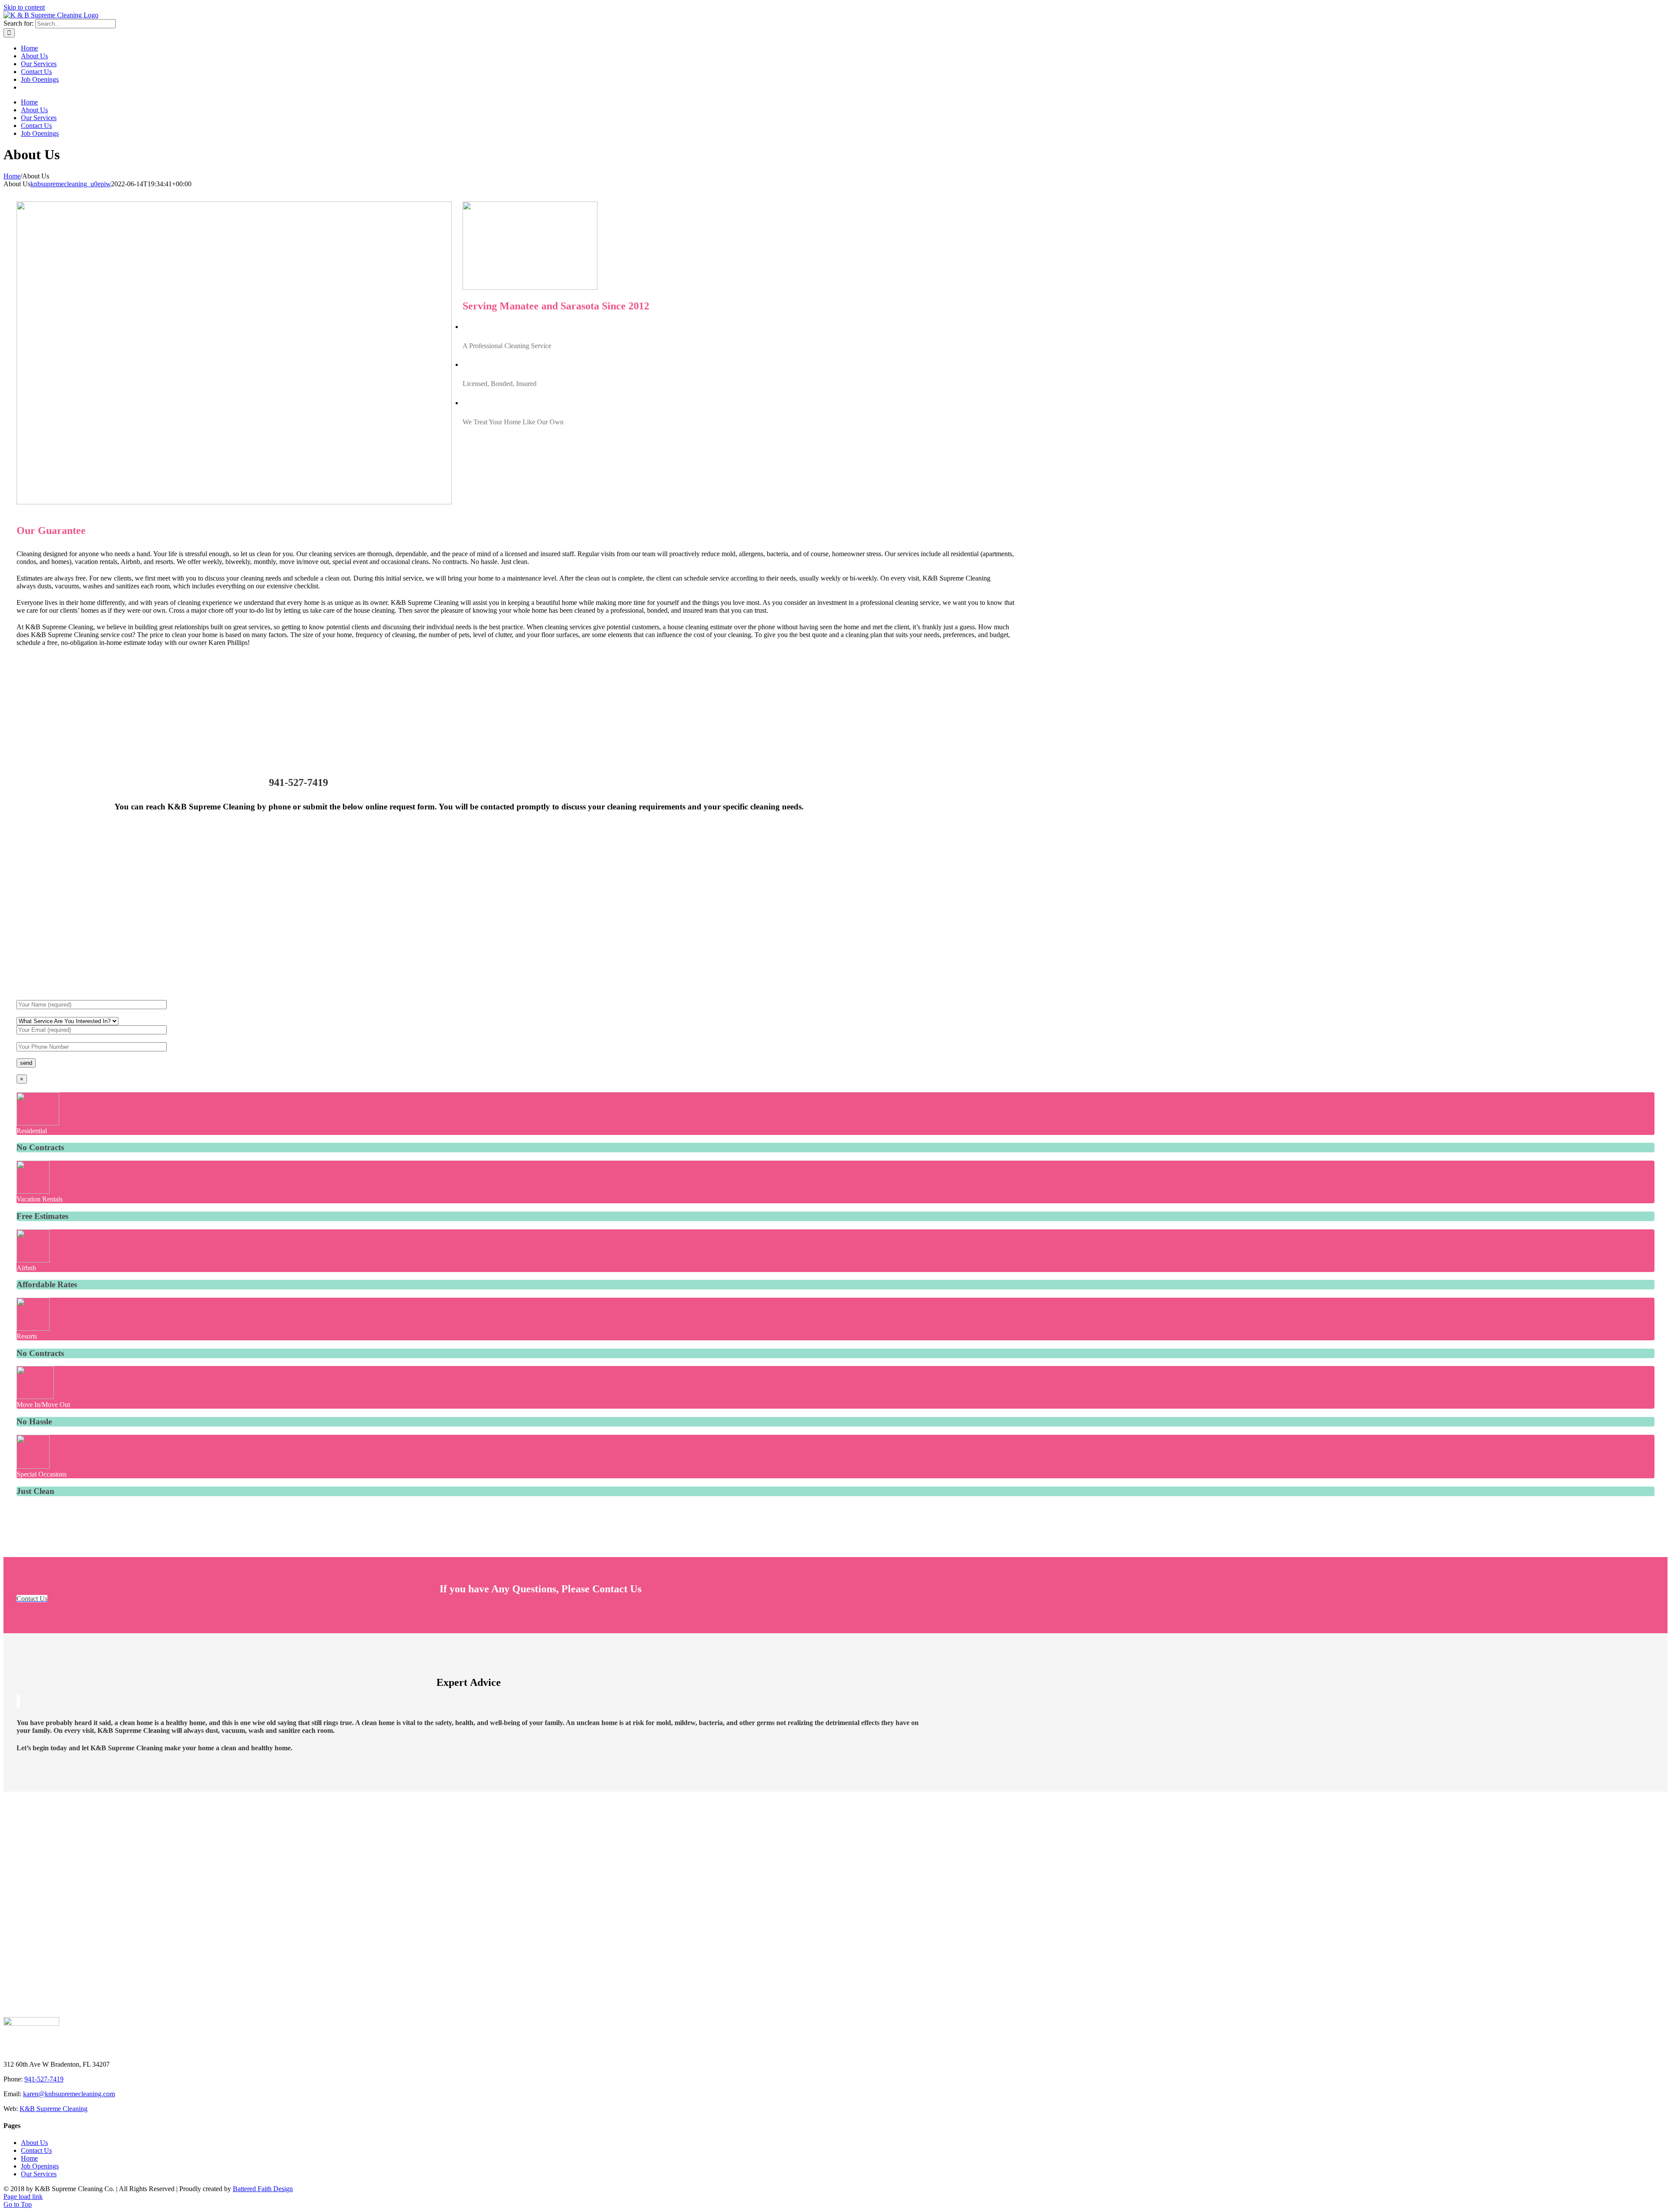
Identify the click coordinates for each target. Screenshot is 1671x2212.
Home (29, 2158)
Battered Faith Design (263, 2189)
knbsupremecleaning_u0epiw (71, 184)
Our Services (39, 2174)
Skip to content (24, 7)
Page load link (23, 2197)
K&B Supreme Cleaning (54, 2109)
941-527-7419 (44, 2079)
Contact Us (36, 2150)
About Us (34, 2143)
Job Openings (40, 2166)
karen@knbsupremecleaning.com (69, 2094)
